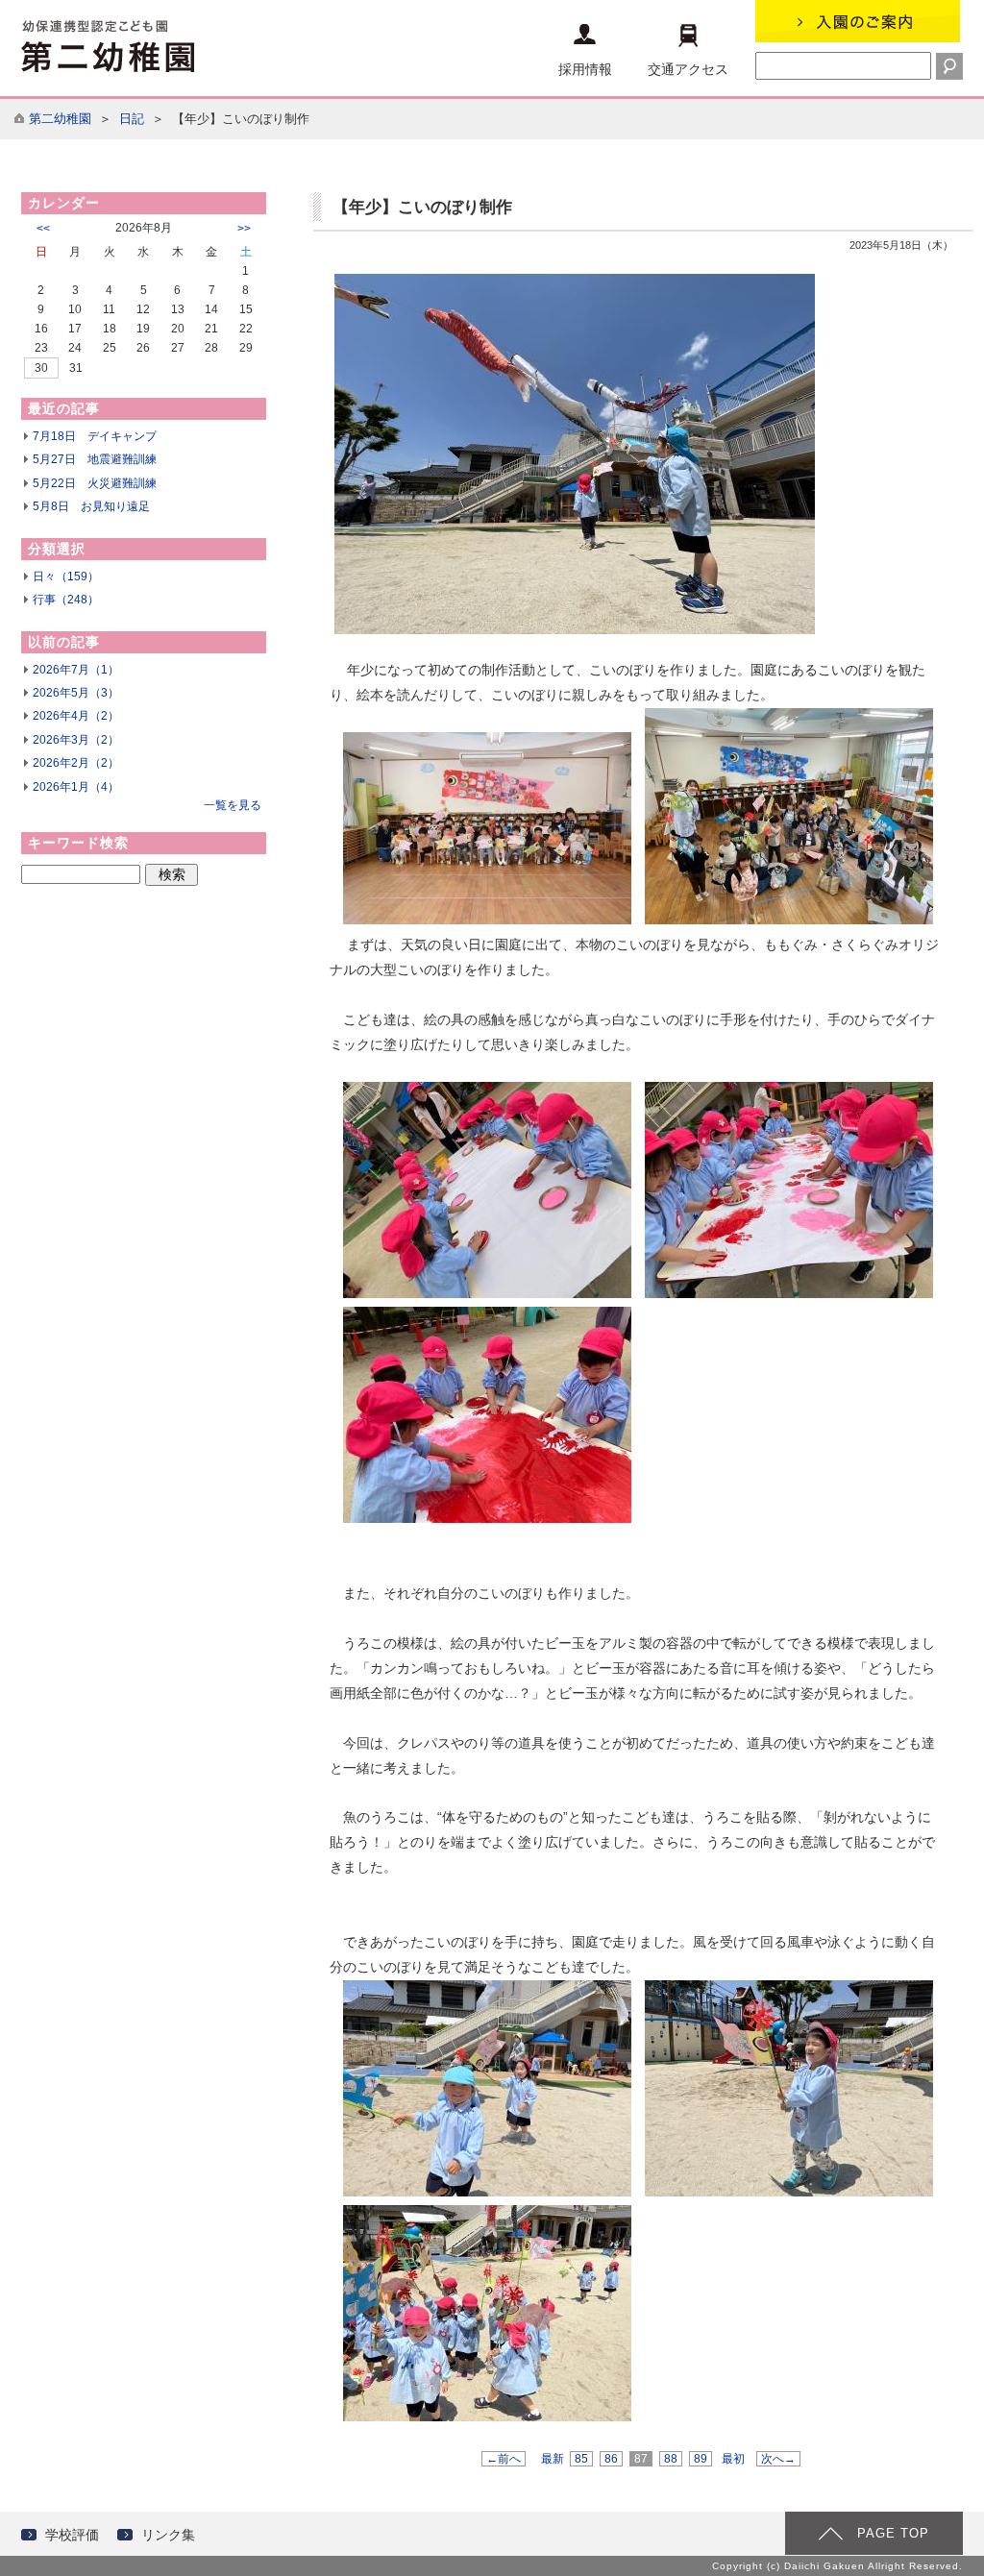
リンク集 (168, 2535)
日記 (132, 119)
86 (611, 2459)
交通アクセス (688, 69)
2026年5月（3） (76, 693)
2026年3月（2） (76, 740)
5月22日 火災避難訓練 (95, 483)
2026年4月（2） (76, 716)
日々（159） (66, 577)
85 (581, 2459)
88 (671, 2459)
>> (244, 229)
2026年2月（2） (76, 763)
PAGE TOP (893, 2533)
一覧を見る (233, 805)
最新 (553, 2459)
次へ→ (778, 2459)
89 (701, 2459)
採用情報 (585, 69)
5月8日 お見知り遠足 (91, 506)
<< (43, 229)
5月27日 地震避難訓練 (95, 459)
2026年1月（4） (76, 787)
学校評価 (72, 2535)
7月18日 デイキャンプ (95, 436)
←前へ (504, 2459)
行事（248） (66, 600)
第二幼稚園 (60, 119)
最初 (733, 2459)
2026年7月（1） (76, 670)
